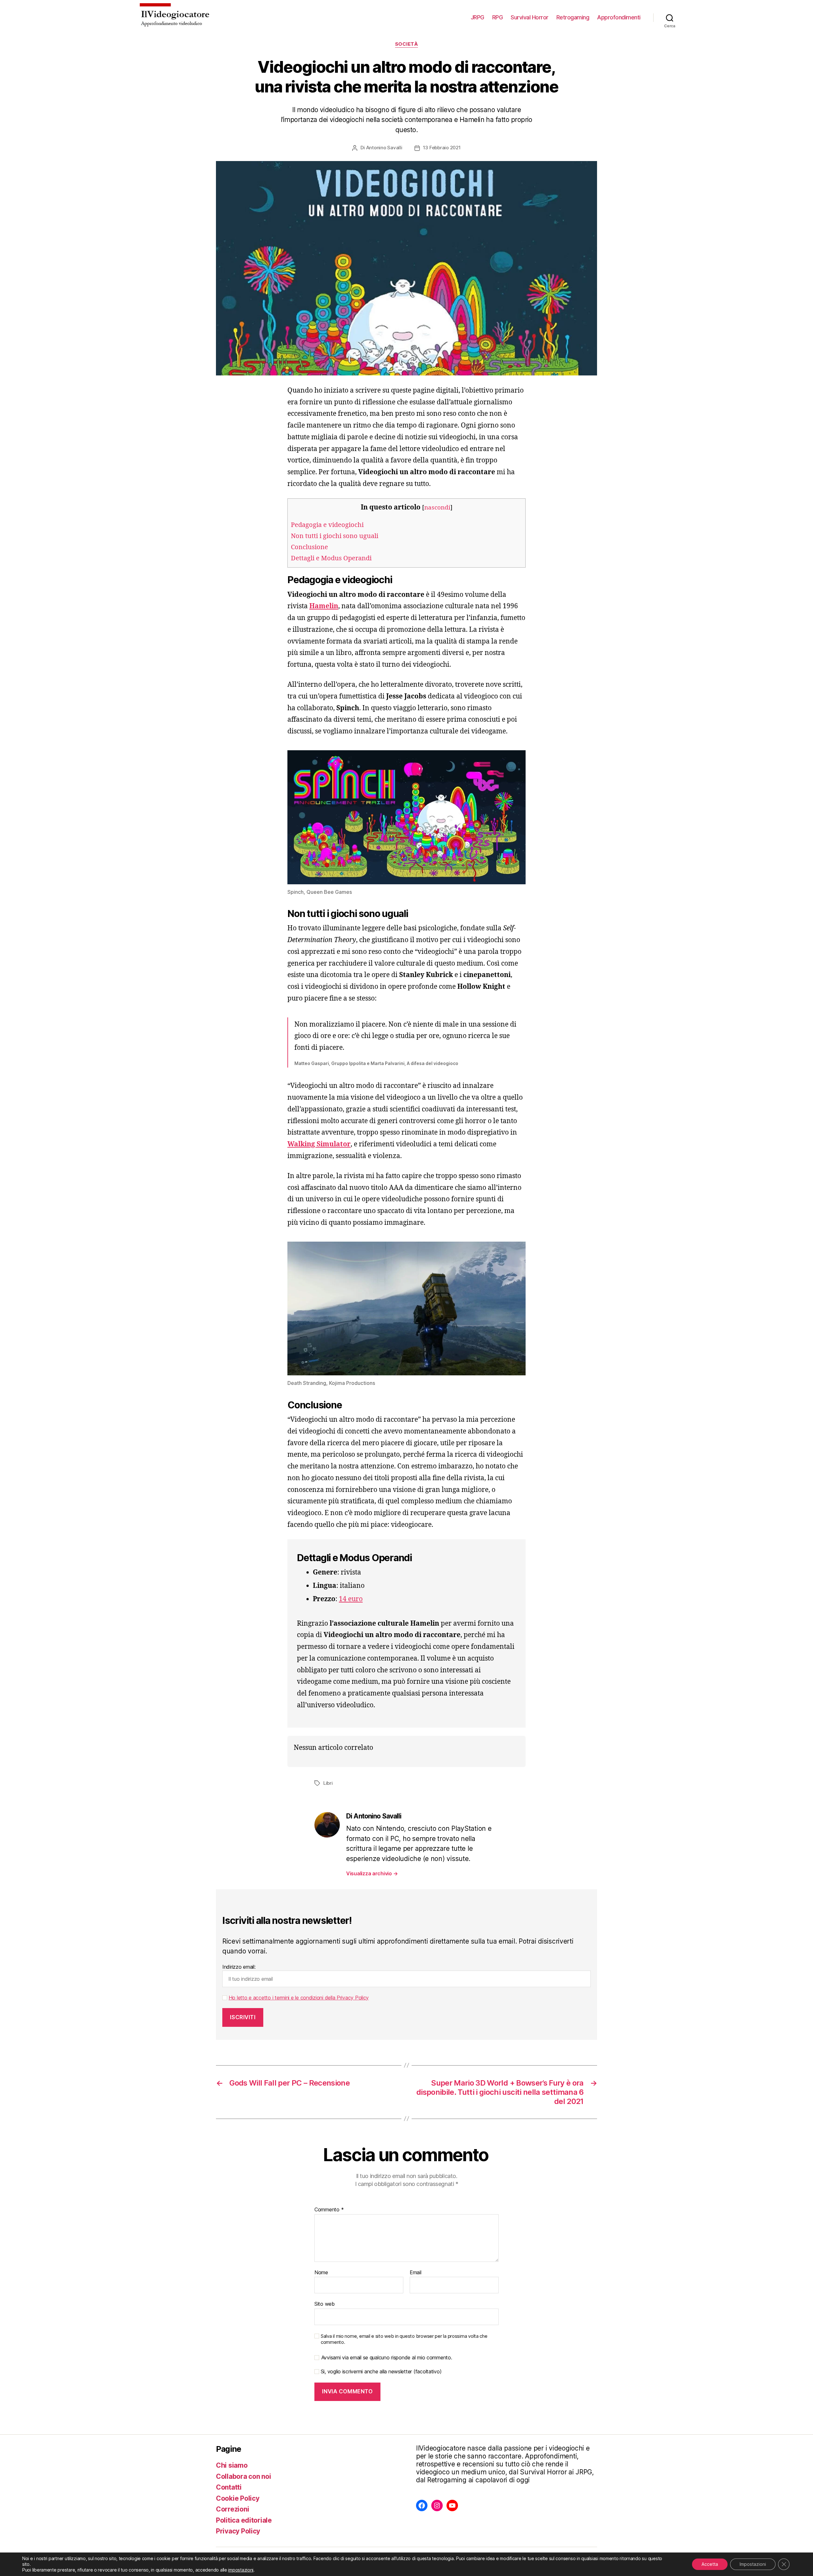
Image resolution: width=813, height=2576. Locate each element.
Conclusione (309, 547)
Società (407, 44)
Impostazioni (753, 2564)
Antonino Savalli (384, 148)
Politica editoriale (244, 2520)
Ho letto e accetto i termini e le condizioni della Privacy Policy (299, 1998)
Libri (328, 1783)
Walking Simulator (319, 1144)
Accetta (710, 2564)
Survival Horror (530, 17)
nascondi (437, 508)
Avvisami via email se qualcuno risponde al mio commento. (387, 2358)
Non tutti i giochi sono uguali (335, 536)
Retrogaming (573, 17)
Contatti (229, 2487)
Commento (329, 2210)
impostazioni (241, 2570)
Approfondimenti (619, 17)
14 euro (351, 1599)
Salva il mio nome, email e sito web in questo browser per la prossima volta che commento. (404, 2339)
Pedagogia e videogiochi (327, 525)
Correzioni (232, 2509)
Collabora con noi (243, 2476)
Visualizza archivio (372, 1873)
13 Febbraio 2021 (442, 148)
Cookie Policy (238, 2498)
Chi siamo (232, 2465)
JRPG (477, 17)
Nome (321, 2273)
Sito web (325, 2304)
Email (416, 2273)
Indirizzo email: (239, 1967)
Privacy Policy (238, 2531)
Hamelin (324, 606)
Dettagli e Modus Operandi (331, 558)
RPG (498, 17)
